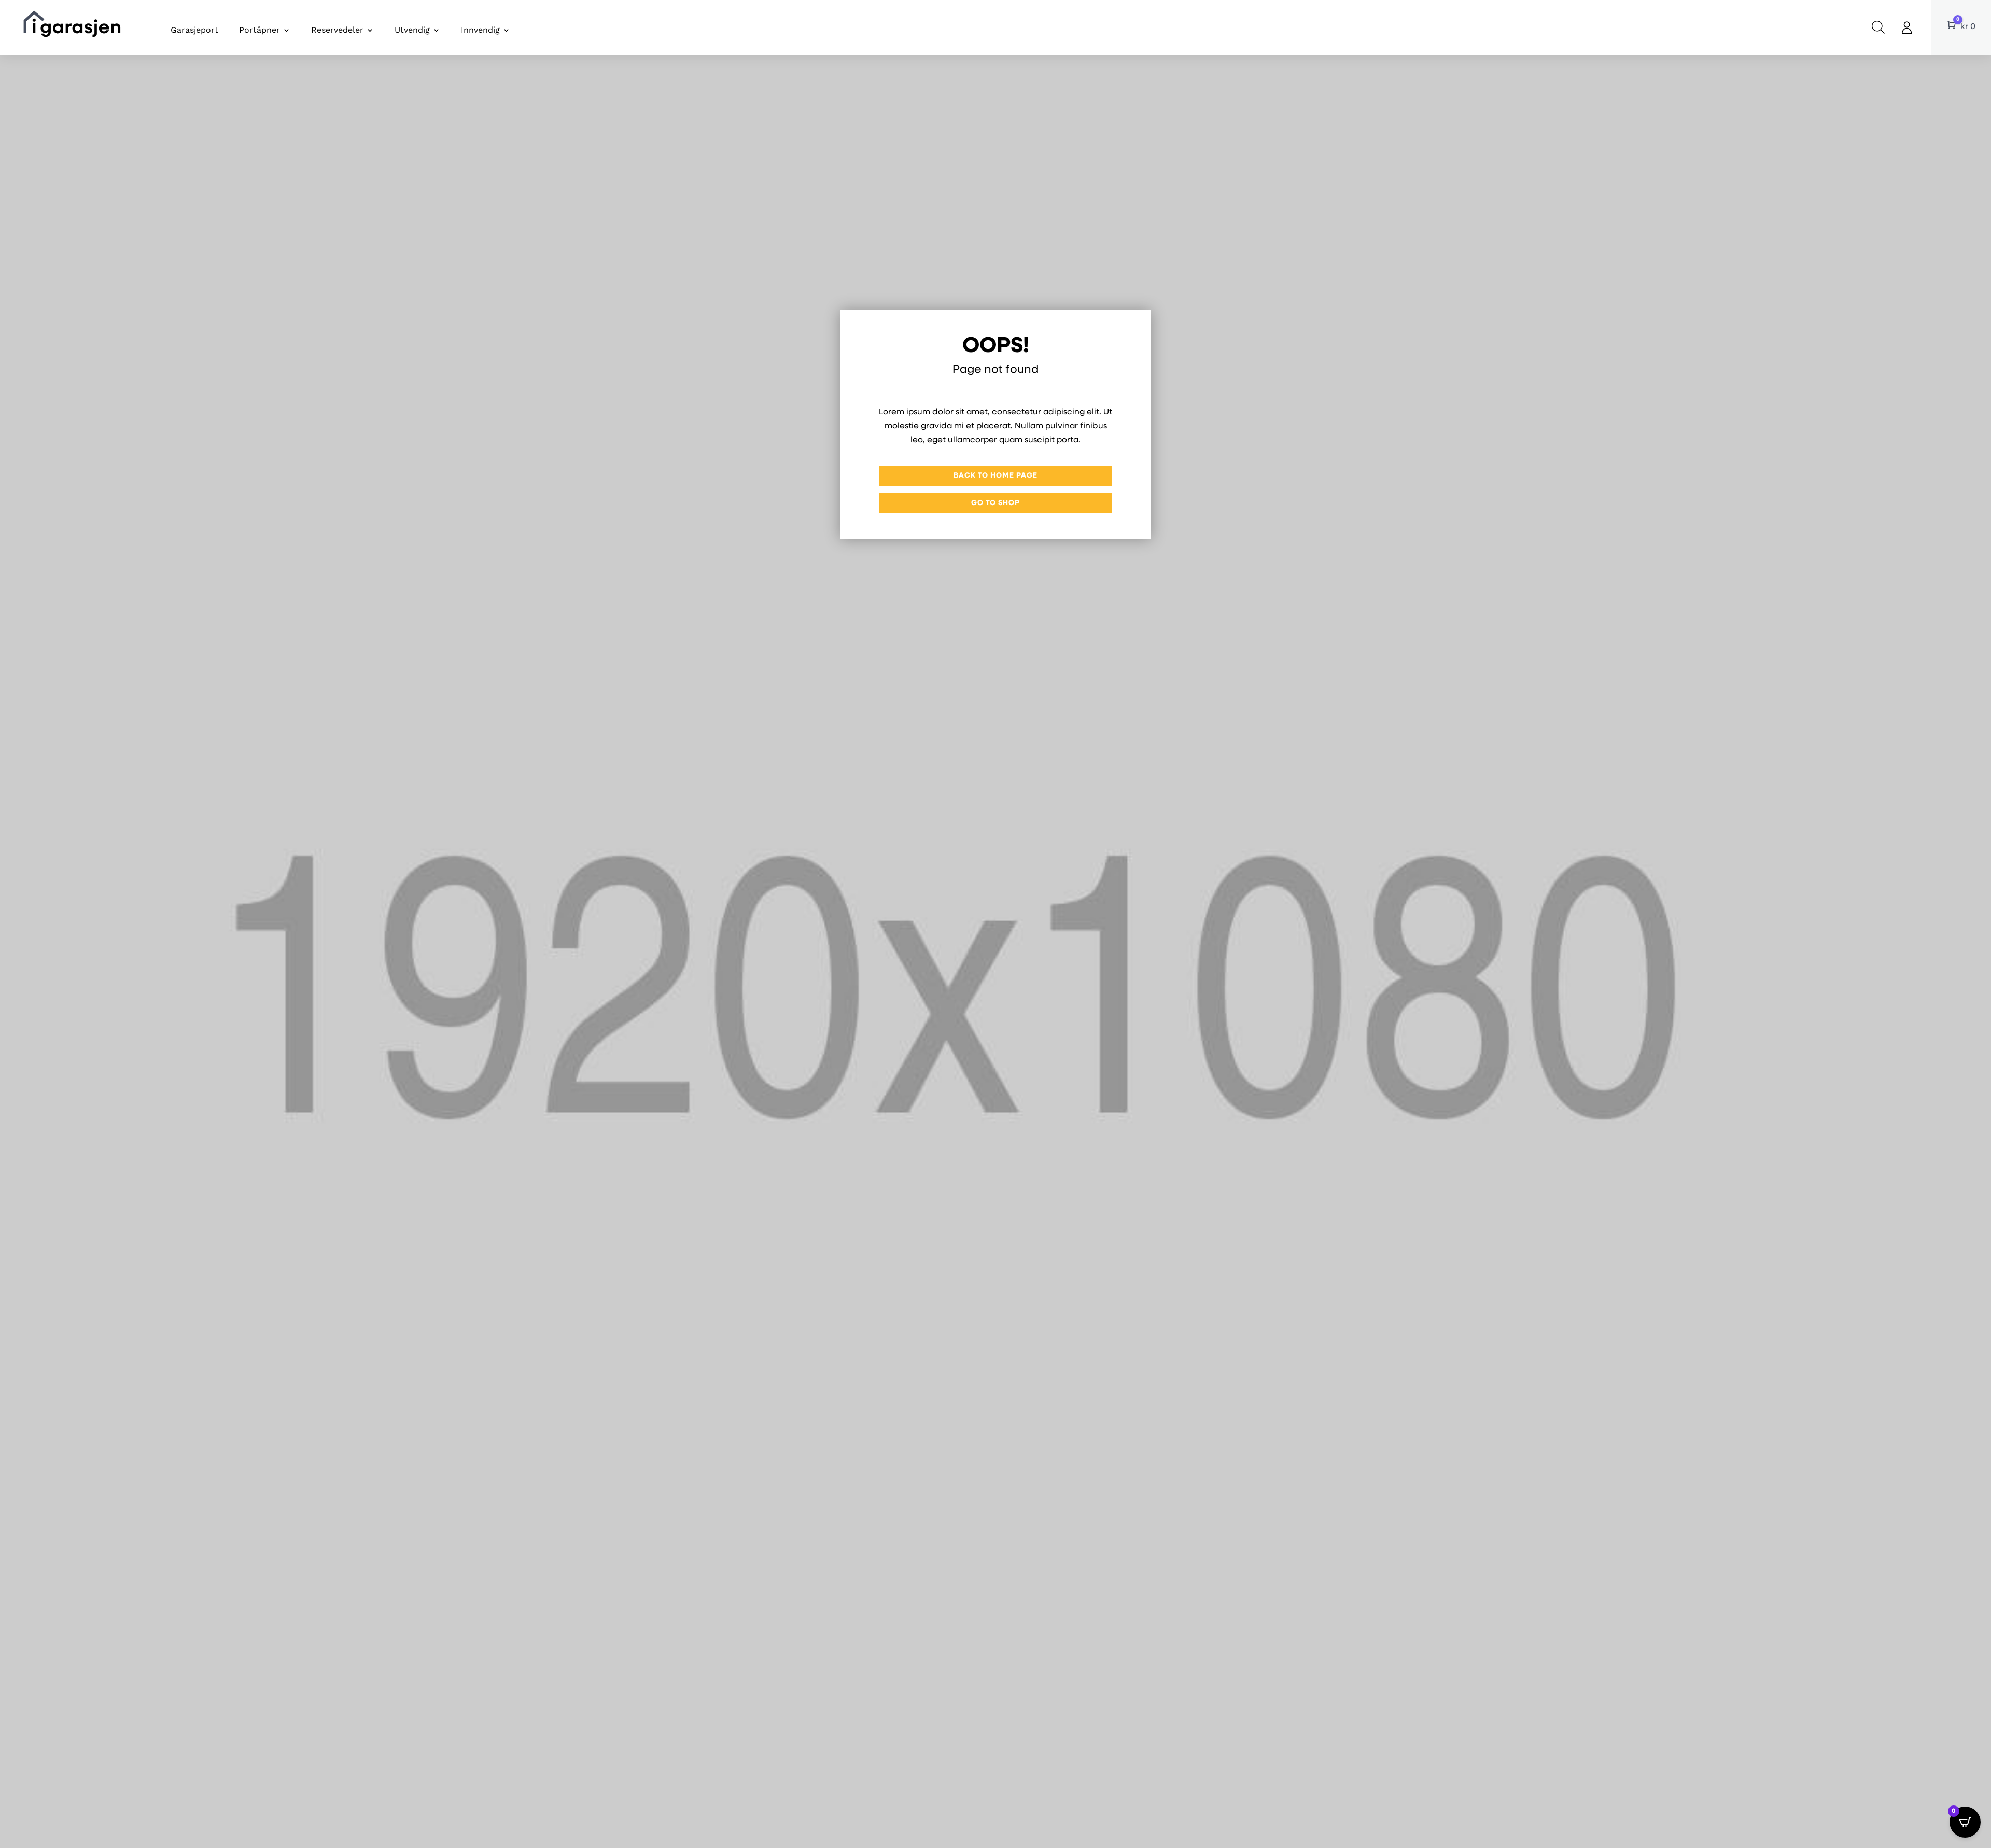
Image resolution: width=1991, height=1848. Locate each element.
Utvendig (412, 30)
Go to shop (995, 503)
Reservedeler (337, 30)
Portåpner (260, 30)
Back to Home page (995, 476)
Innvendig (480, 30)
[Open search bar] (1878, 27)
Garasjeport (194, 30)
